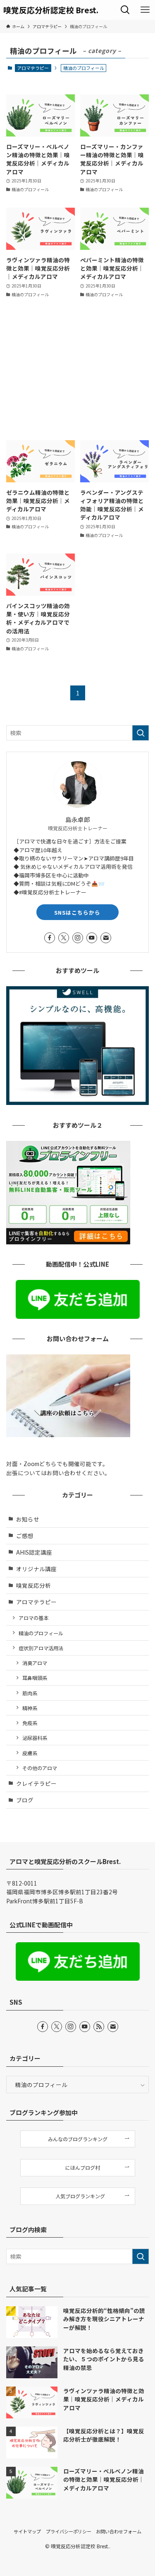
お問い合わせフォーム (119, 2531)
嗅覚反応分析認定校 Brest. (51, 10)
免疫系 (30, 1723)
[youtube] (92, 938)
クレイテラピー (36, 1783)
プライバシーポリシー (69, 2531)
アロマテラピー (33, 68)
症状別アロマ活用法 (41, 1648)
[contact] (106, 938)
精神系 (30, 1708)
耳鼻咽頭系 (35, 1678)
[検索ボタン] (125, 10)
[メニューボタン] (145, 10)
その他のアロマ (40, 1768)
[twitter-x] (64, 938)
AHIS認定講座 (34, 1552)
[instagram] (78, 938)
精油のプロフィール (41, 1633)
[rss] (99, 2027)
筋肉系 (30, 1693)
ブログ (25, 1800)
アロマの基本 (33, 1618)
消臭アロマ (35, 1663)
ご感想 (25, 1536)
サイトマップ (27, 2531)
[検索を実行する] (141, 733)
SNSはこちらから (77, 912)
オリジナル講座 (36, 1569)
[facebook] (50, 938)
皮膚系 (30, 1753)
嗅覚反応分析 (33, 1585)
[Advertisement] (77, 369)
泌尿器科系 (35, 1738)
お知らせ (28, 1519)
